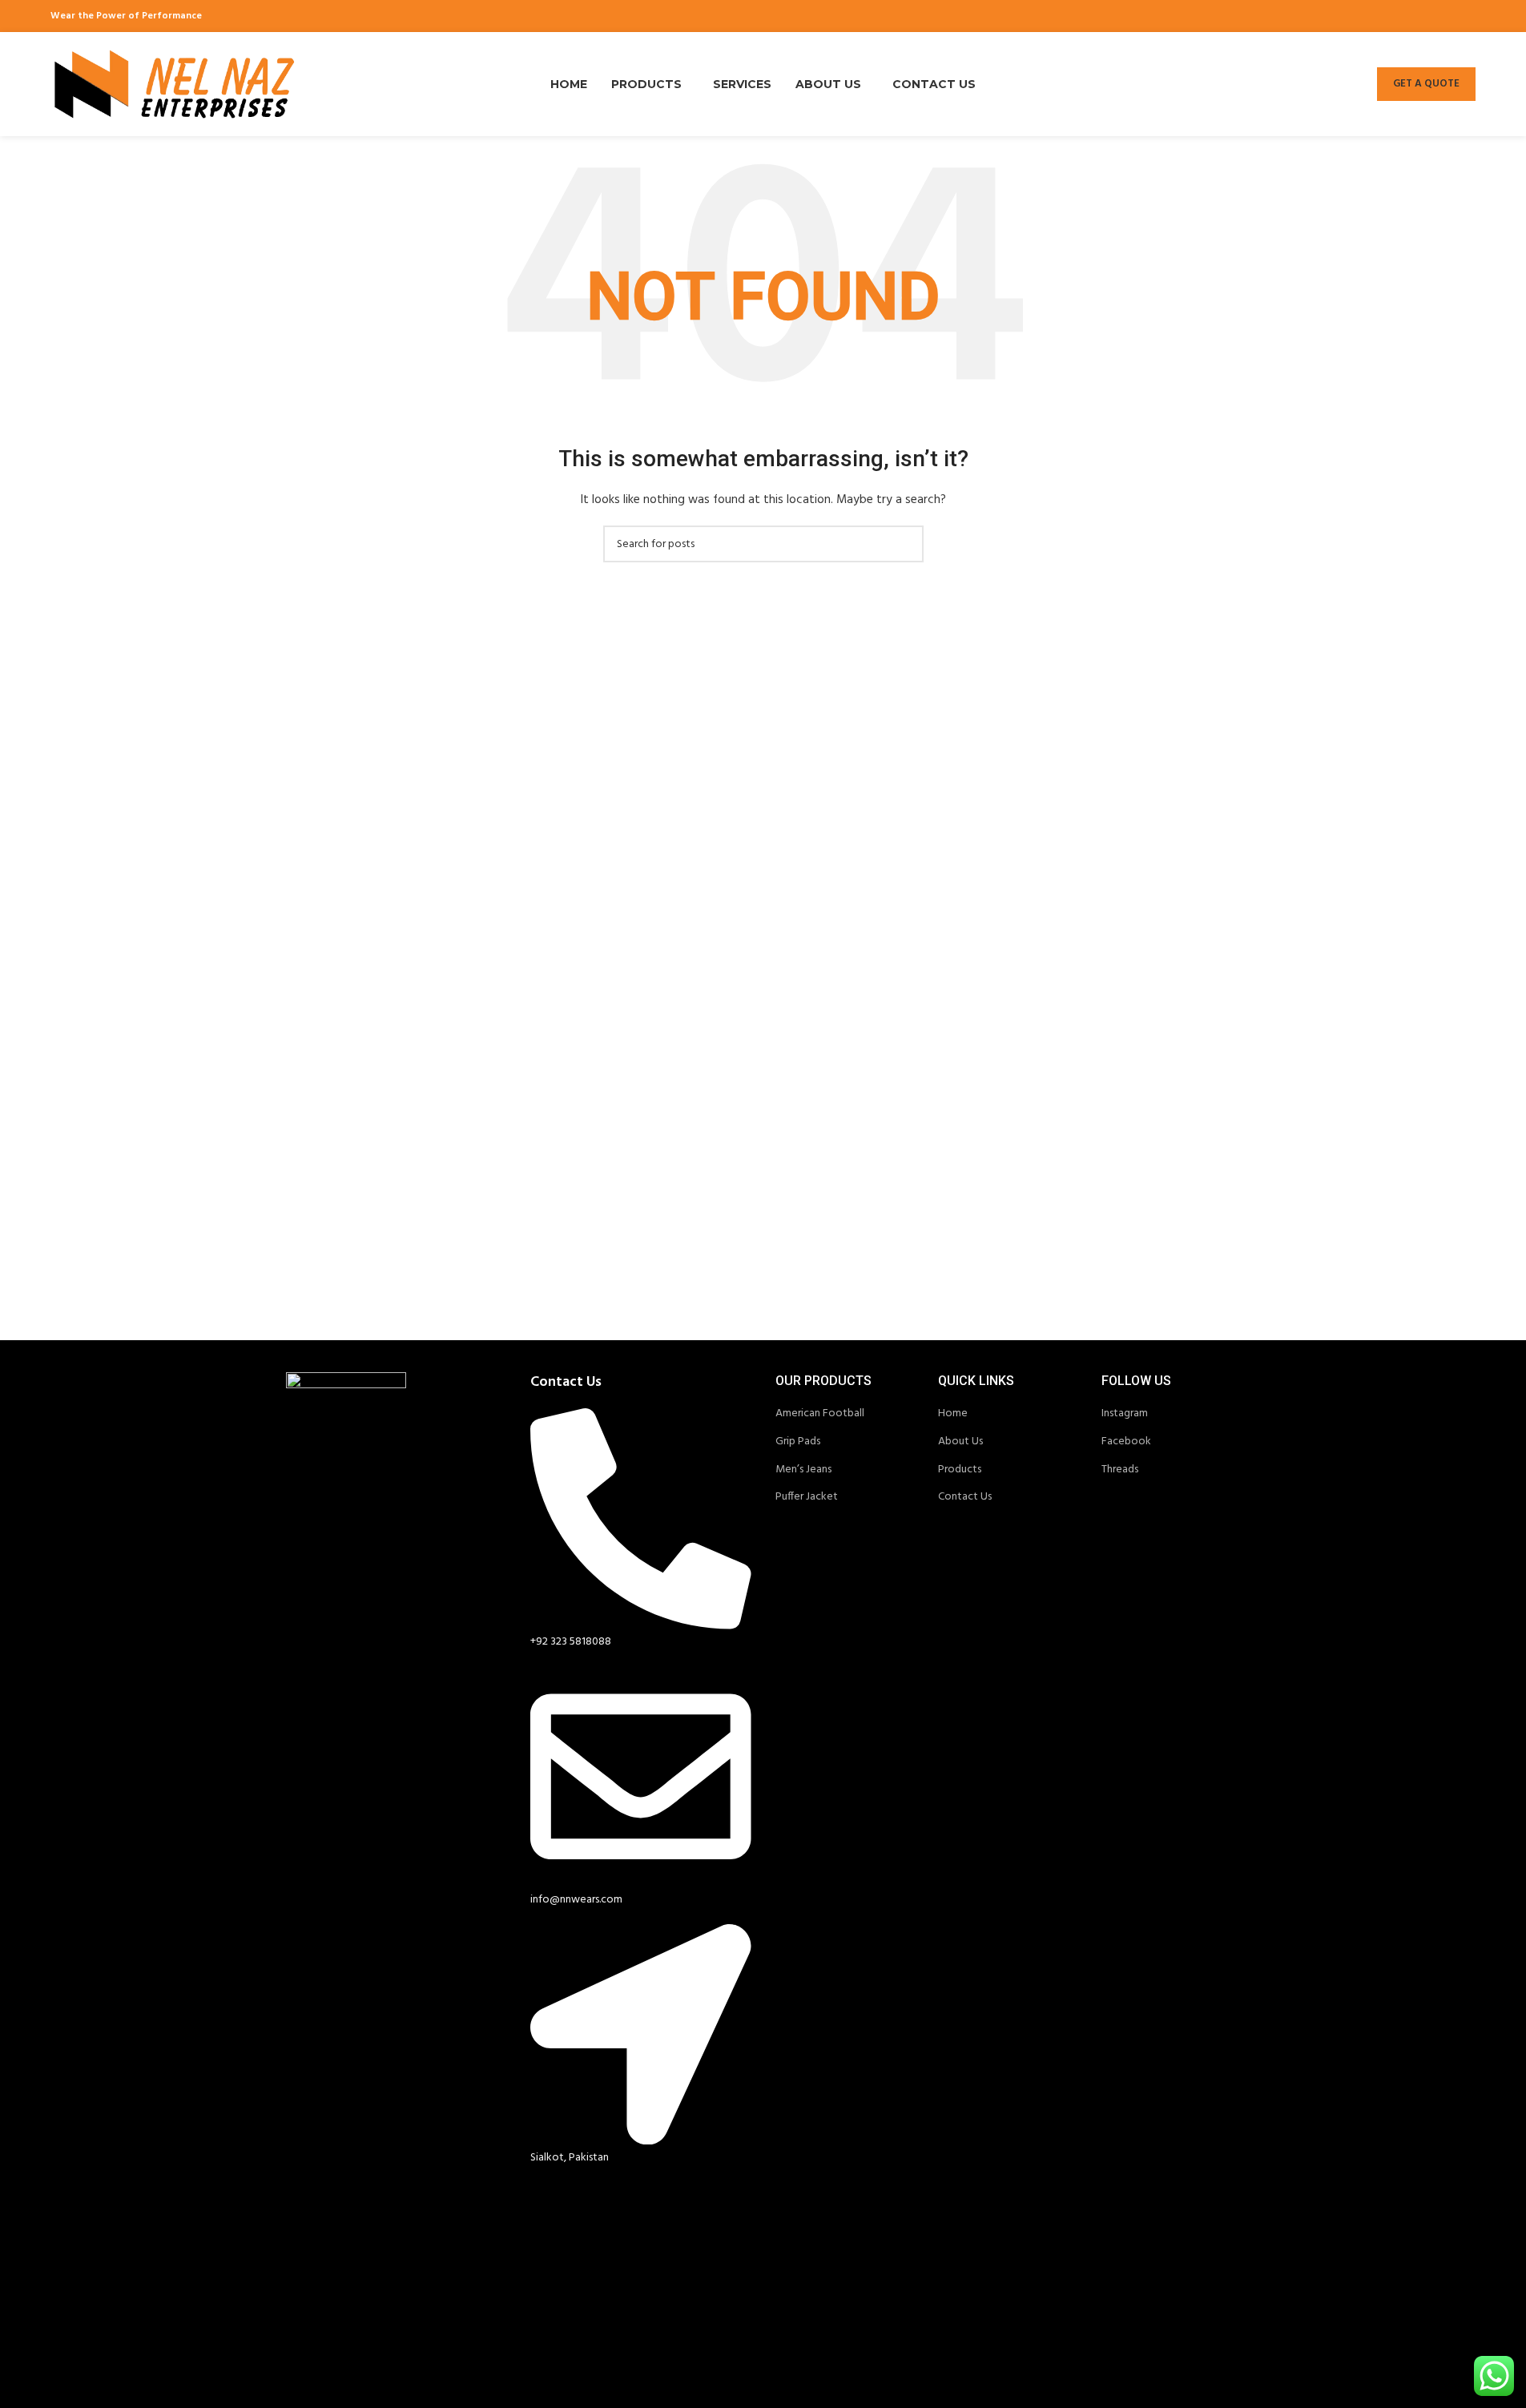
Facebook (1126, 1442)
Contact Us (965, 1497)
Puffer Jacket (807, 1497)
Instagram (1125, 1413)
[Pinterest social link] (1425, 16)
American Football (820, 1413)
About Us (960, 1442)
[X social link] (1405, 16)
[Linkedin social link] (1445, 16)
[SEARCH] (905, 544)
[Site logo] (175, 85)
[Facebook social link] (1385, 16)
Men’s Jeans (803, 1470)
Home (953, 1413)
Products (960, 1470)
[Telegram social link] (1466, 16)
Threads (1120, 1470)
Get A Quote (1426, 84)
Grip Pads (798, 1442)
